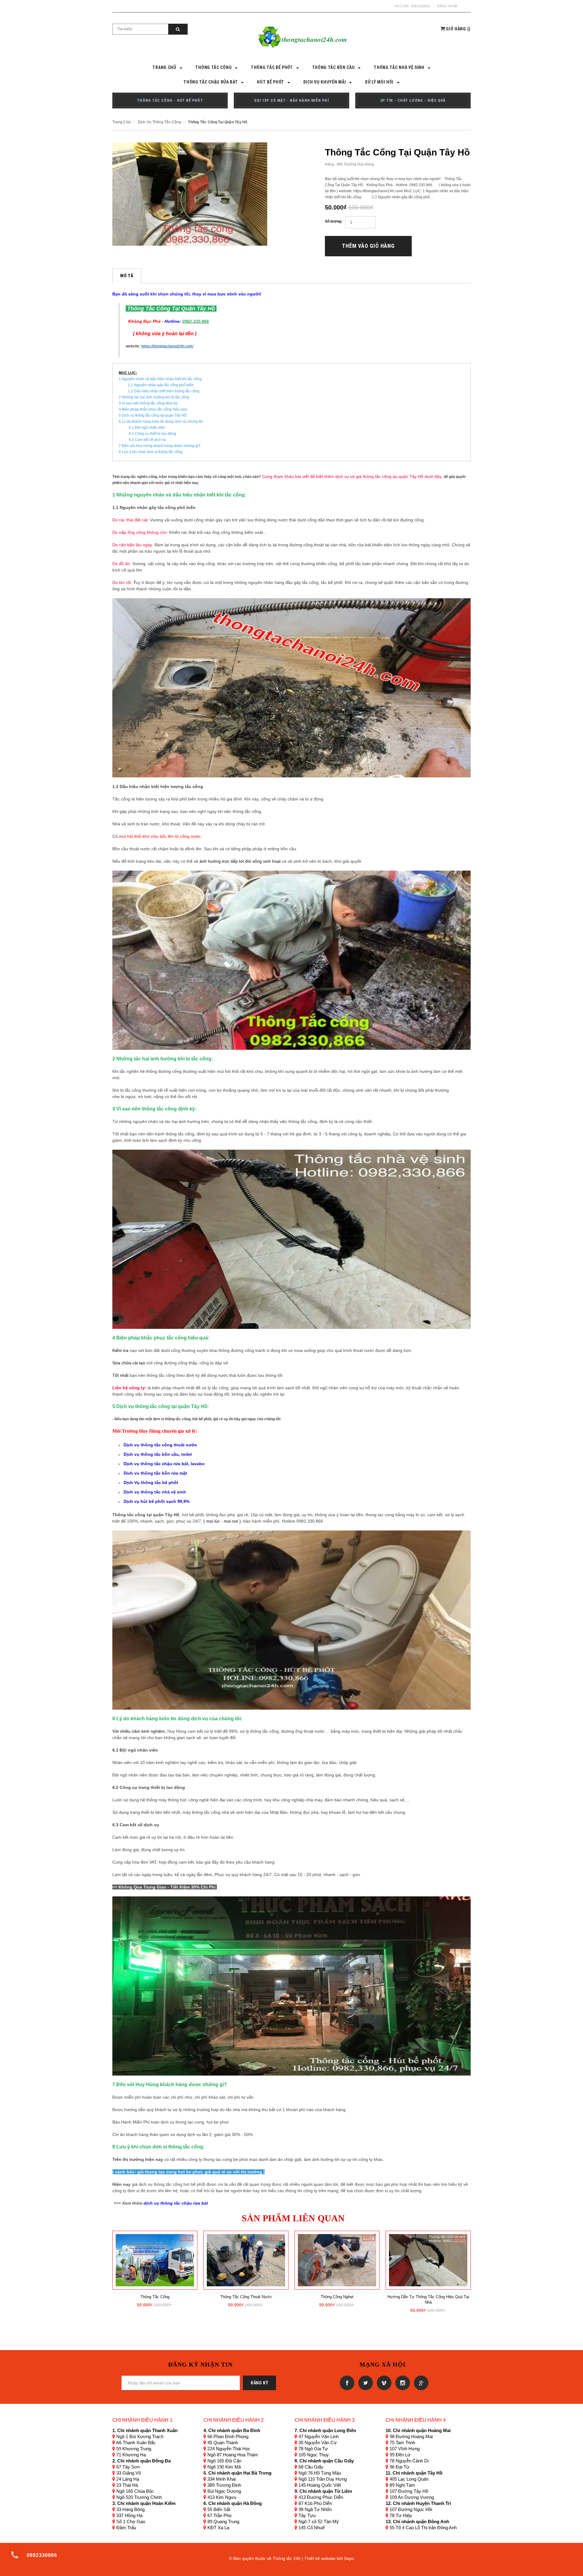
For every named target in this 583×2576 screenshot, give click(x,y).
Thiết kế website (320, 2558)
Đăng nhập (447, 6)
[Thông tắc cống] (155, 2260)
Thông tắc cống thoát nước (246, 2297)
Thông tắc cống (155, 2297)
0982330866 (420, 6)
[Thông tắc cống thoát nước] (246, 2260)
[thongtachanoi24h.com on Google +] (420, 2383)
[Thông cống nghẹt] (337, 2260)
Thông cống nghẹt (337, 2297)
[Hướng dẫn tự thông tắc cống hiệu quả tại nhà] (428, 2260)
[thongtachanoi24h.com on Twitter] (365, 2383)
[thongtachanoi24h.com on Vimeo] (383, 2383)
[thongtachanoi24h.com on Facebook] (346, 2383)
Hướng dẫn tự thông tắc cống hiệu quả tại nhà (428, 2300)
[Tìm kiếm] (178, 29)
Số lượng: (334, 221)
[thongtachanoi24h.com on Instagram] (402, 2383)
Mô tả (127, 276)
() (458, 29)
